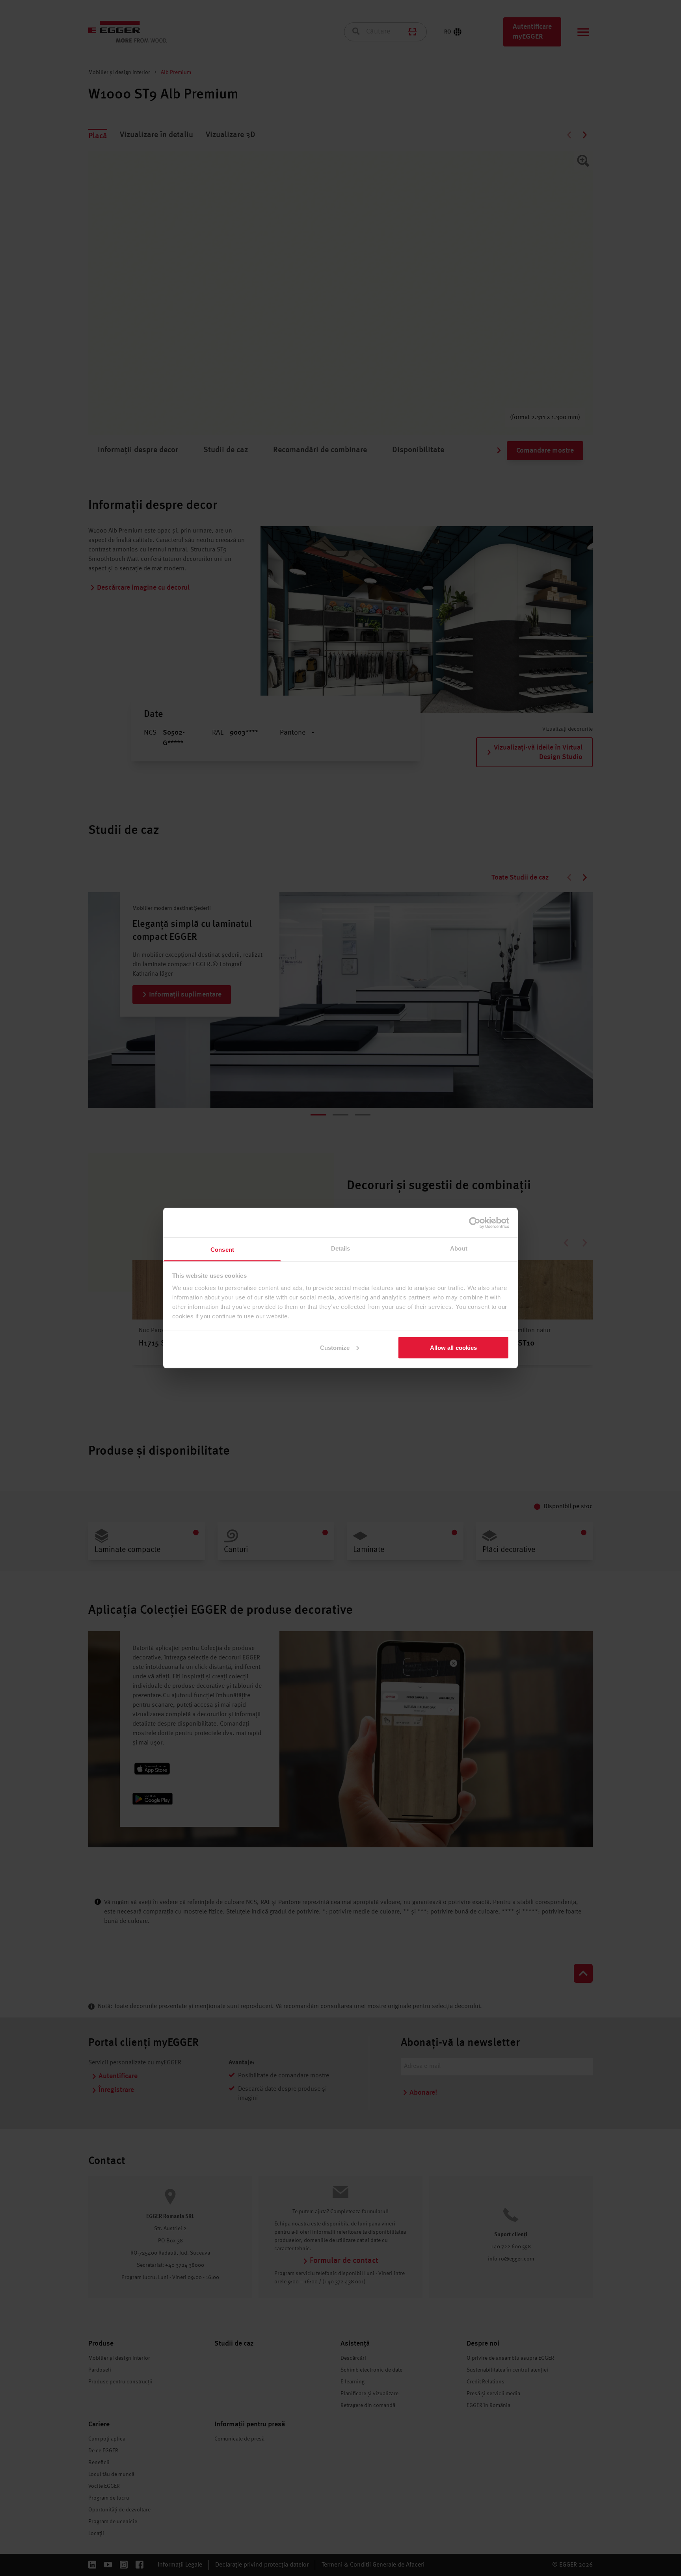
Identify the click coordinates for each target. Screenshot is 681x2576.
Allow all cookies (454, 1347)
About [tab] (459, 1248)
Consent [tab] (222, 1250)
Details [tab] (341, 1248)
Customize (335, 1347)
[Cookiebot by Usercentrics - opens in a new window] (475, 1223)
